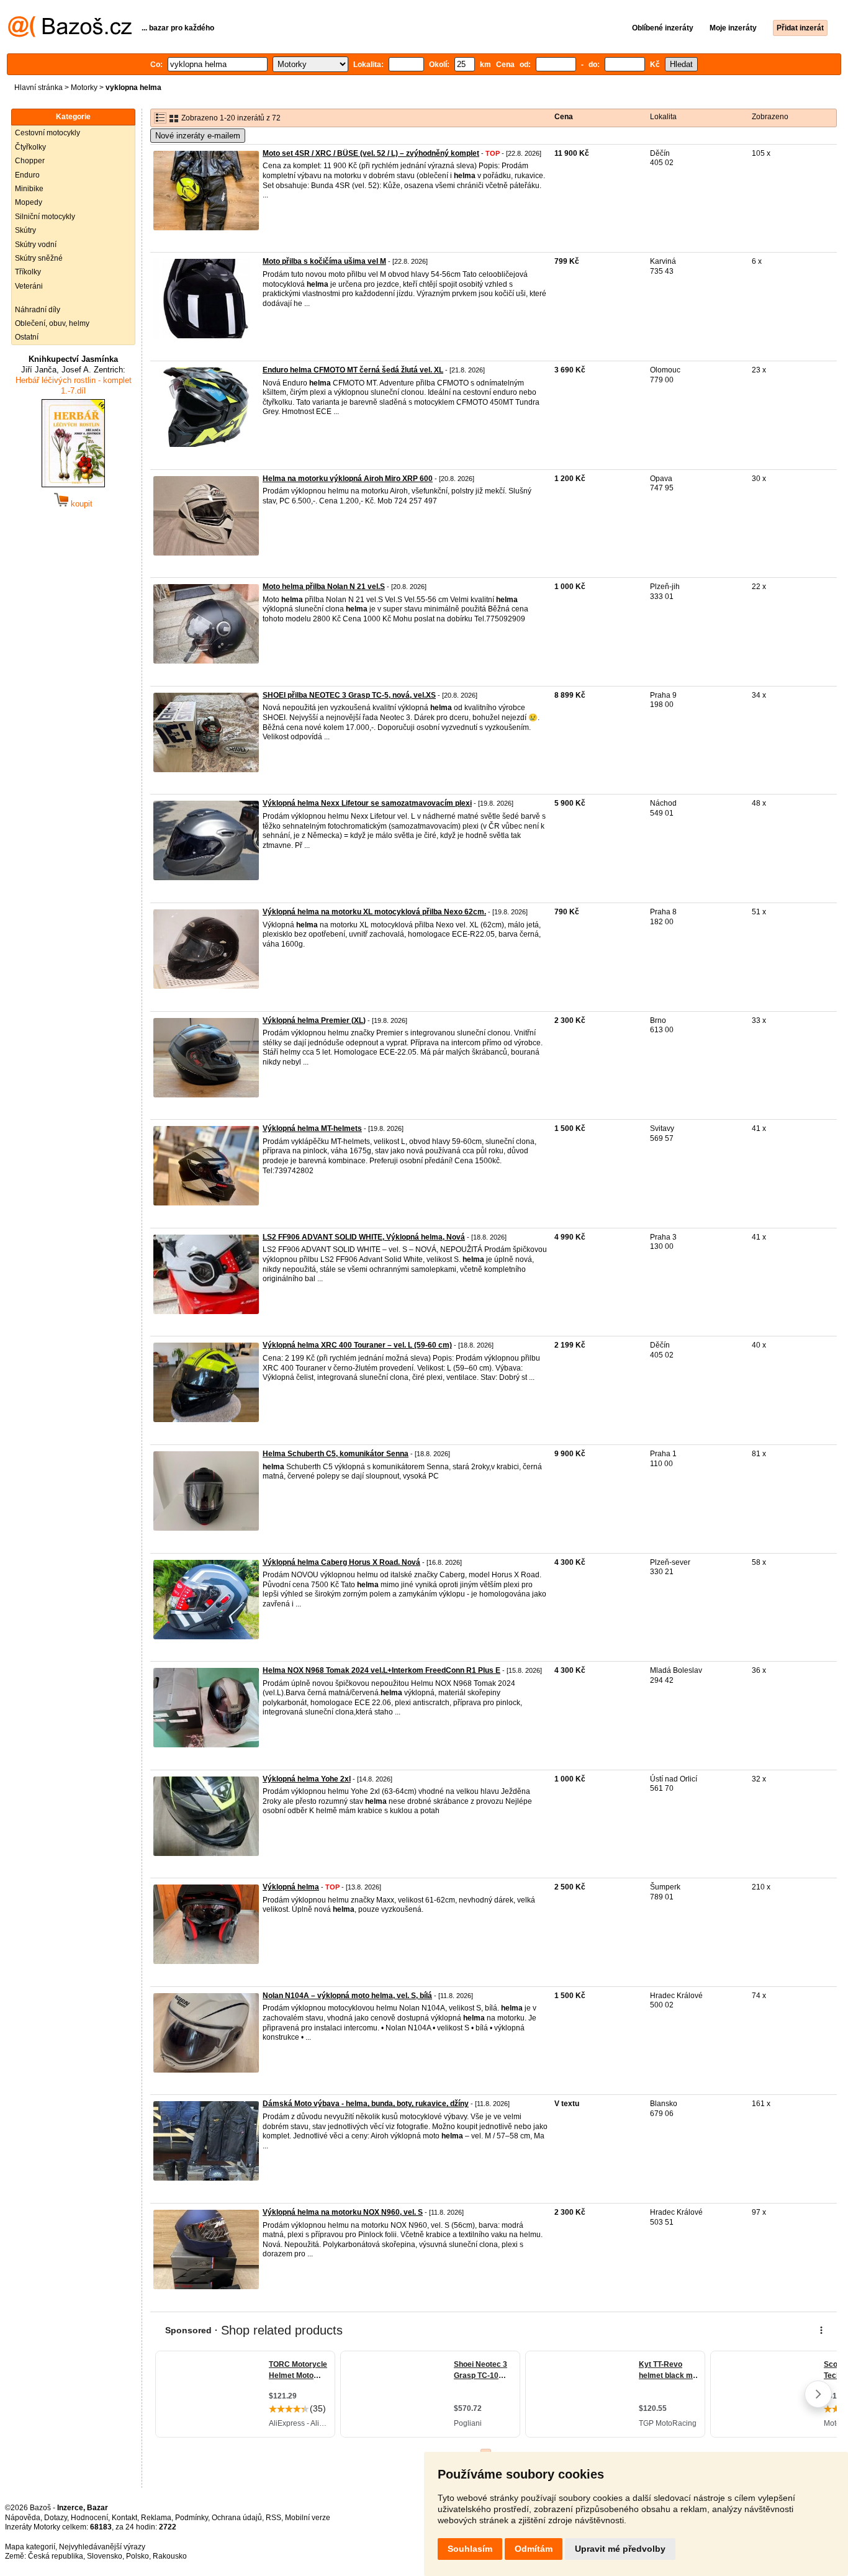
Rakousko (170, 2556)
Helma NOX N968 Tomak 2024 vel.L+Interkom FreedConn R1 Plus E (381, 1670)
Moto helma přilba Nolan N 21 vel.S (324, 587)
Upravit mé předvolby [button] (620, 2549)
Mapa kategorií (30, 2547)
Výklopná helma (291, 1887)
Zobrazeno (770, 117)
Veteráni (29, 286)
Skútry (25, 230)
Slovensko (105, 2556)
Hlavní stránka (38, 88)
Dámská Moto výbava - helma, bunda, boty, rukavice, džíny (366, 2104)
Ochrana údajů (237, 2518)
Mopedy (29, 202)
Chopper (30, 161)
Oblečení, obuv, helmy (52, 323)
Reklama (156, 2518)
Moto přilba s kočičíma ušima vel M (324, 261)
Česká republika (56, 2556)
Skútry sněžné (39, 258)
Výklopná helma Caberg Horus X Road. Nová (341, 1562)
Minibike (29, 189)
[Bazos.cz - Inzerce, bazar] (70, 35)
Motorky (84, 88)
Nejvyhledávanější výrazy (102, 2547)
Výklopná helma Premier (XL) (314, 1020)
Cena (564, 117)
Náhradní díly (38, 310)
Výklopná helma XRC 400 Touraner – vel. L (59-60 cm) (357, 1345)
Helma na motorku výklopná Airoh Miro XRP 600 (348, 479)
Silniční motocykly (45, 217)
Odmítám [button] (534, 2549)
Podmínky (192, 2518)
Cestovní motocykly (47, 133)
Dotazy (56, 2518)
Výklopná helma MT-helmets (312, 1128)
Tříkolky (28, 272)
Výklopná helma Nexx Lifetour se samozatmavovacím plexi (367, 803)
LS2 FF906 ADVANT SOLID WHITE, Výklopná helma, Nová (364, 1237)
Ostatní (27, 337)
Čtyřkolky (30, 147)
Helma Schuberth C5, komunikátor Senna (336, 1454)
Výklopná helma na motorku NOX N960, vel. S (343, 2212)
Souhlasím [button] (470, 2549)
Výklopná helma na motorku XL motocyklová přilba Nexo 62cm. (374, 912)
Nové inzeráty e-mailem (198, 136)
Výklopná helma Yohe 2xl (307, 1779)
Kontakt (124, 2518)
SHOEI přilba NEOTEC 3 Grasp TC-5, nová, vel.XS (349, 695)
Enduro (27, 175)
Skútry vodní (36, 245)
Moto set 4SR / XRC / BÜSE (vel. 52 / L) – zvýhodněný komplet (371, 153)
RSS (273, 2518)
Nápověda (23, 2518)
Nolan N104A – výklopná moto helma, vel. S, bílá (347, 1996)
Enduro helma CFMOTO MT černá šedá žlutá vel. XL (353, 370)
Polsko (138, 2556)
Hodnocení (89, 2518)
